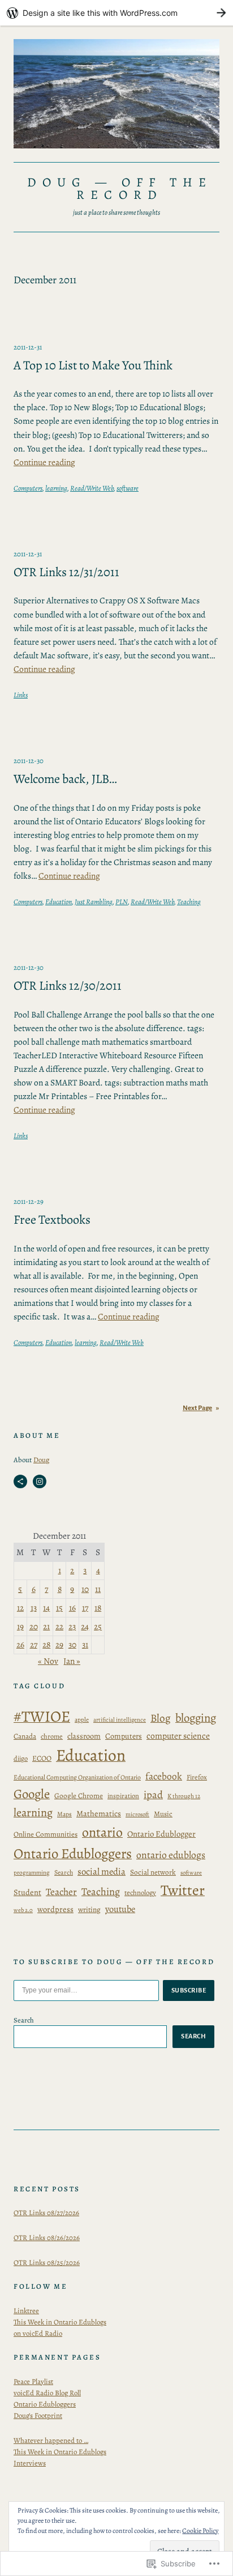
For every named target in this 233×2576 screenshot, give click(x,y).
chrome (52, 1736)
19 (20, 1626)
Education (59, 902)
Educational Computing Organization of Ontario (77, 1777)
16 (72, 1608)
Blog (161, 1718)
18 (98, 1608)
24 (85, 1626)
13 (34, 1608)
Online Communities (46, 1834)
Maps (64, 1814)
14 (46, 1608)
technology (140, 1892)
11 (98, 1589)
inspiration (123, 1796)
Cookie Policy (200, 2531)
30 (72, 1644)
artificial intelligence (120, 1720)
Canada (25, 1736)
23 (72, 1626)
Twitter (183, 1890)
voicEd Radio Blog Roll (47, 2393)
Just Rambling (94, 902)
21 (46, 1626)
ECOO (42, 1759)
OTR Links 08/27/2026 (46, 2213)
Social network (153, 1872)
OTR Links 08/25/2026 (47, 2262)
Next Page (201, 1408)
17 (85, 1608)
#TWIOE (42, 1717)
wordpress (55, 1909)
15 (59, 1608)
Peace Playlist (33, 2381)
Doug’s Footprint (38, 2415)
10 (85, 1589)
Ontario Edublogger (161, 1834)
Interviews (30, 2463)
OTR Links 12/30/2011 (68, 986)
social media (102, 1872)
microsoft (137, 1814)
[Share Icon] (20, 1481)
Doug (41, 1460)
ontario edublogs (171, 1855)
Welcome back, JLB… (65, 779)
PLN (122, 902)
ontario (102, 1832)
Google (32, 1794)
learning (56, 488)
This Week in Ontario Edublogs (60, 2452)
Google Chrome (79, 1796)
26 (20, 1644)
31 (85, 1644)
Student (27, 1892)
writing (89, 1909)
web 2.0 (23, 1910)
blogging (196, 1718)
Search (64, 1872)
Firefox (197, 1777)
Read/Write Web (92, 488)
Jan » (72, 1661)
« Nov (48, 1661)
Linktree (26, 2311)
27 (34, 1644)
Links (21, 695)
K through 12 (184, 1796)
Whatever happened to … (51, 2440)
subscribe (189, 1990)
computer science (178, 1736)
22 (59, 1626)
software (128, 488)
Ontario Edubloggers (73, 1854)
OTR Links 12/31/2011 (66, 572)
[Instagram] (40, 1481)
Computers (28, 488)
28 (46, 1644)
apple (82, 1720)
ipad (153, 1794)
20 (34, 1626)
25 (98, 1626)
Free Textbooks (52, 1220)
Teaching (189, 902)
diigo (21, 1758)
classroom (84, 1736)
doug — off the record (120, 188)
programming (32, 1873)
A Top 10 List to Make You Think (93, 366)
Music (163, 1814)
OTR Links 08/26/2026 (47, 2237)
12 (20, 1608)
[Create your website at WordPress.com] (116, 13)
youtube (120, 1909)
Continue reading (44, 462)
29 (59, 1644)
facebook (164, 1776)
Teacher (61, 1892)
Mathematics (99, 1813)
